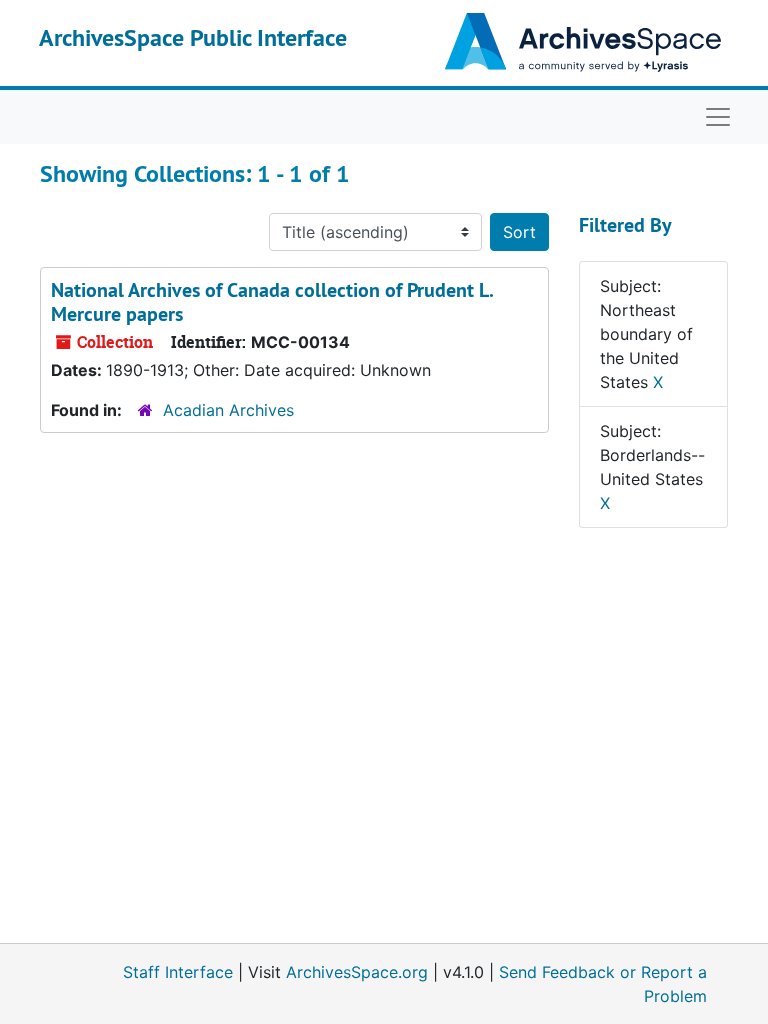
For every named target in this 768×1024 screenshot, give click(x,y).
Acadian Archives (228, 410)
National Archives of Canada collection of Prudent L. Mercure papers (272, 302)
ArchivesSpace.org (357, 972)
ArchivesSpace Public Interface (193, 37)
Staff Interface (178, 972)
